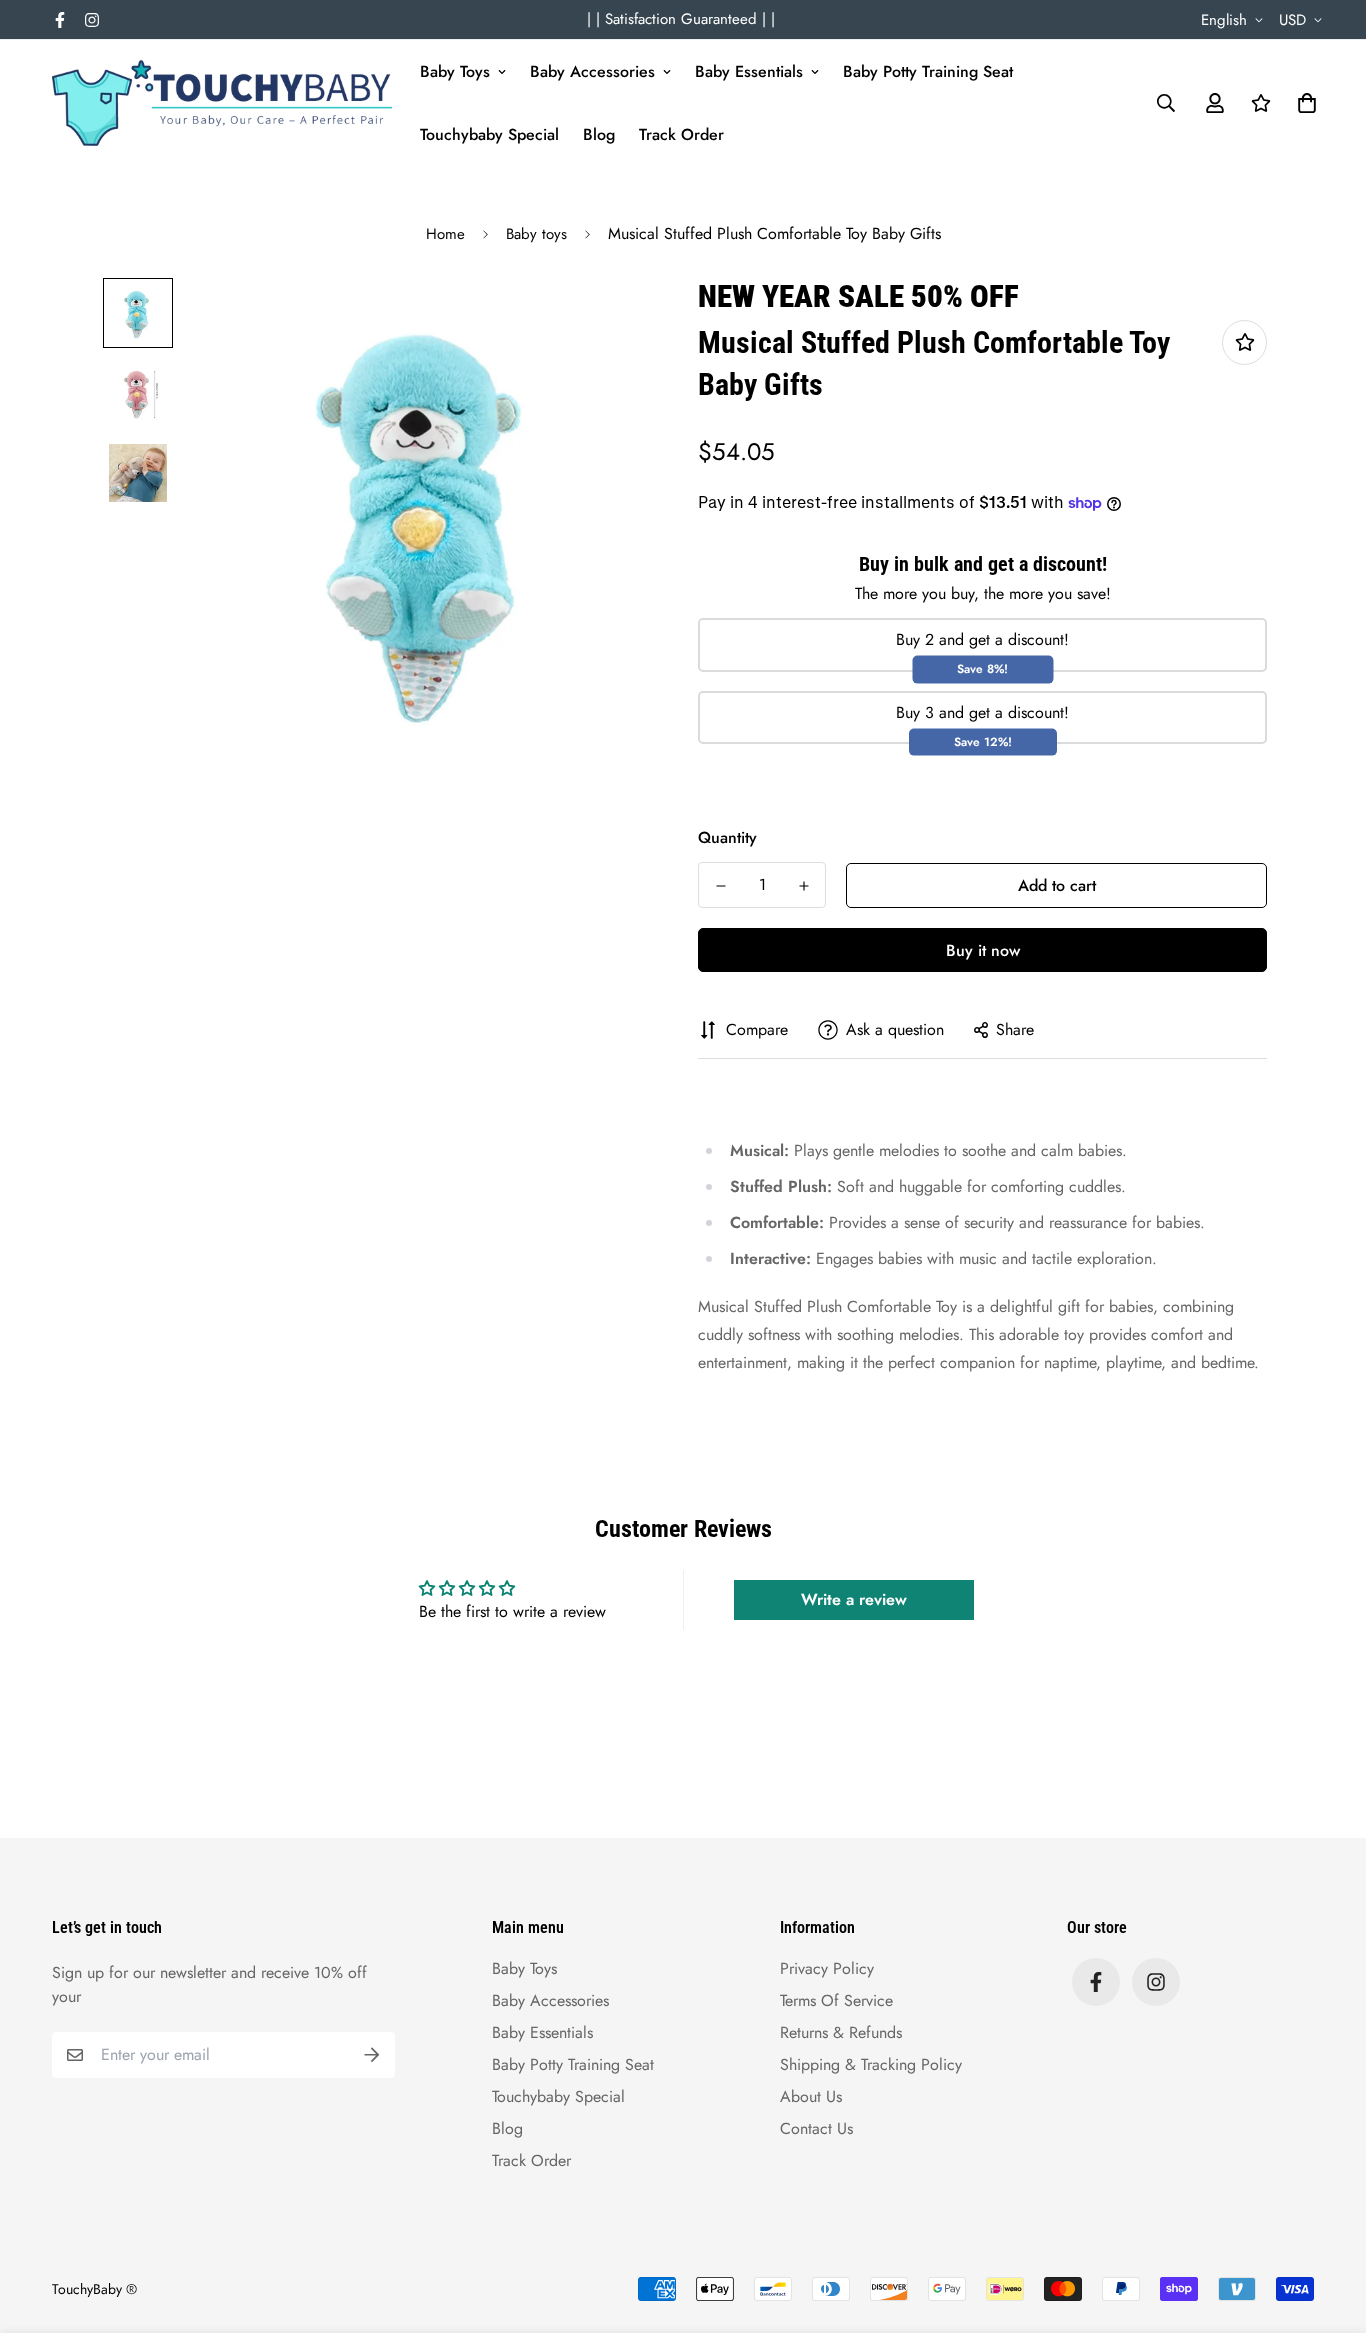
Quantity (727, 837)
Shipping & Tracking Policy (871, 2064)
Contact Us (816, 2128)
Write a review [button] (854, 1599)
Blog (599, 134)
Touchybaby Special (489, 134)
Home (445, 234)
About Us (811, 2096)
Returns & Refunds (841, 2032)
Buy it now (983, 950)
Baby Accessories (592, 71)
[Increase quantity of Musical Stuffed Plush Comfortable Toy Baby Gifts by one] (803, 886)
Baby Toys (455, 71)
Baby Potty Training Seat (928, 71)
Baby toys (536, 234)
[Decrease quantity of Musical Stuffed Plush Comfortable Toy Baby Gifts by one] (720, 886)
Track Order (681, 134)
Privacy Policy (827, 1968)
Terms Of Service (836, 2000)
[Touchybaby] (222, 103)
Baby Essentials (749, 71)
